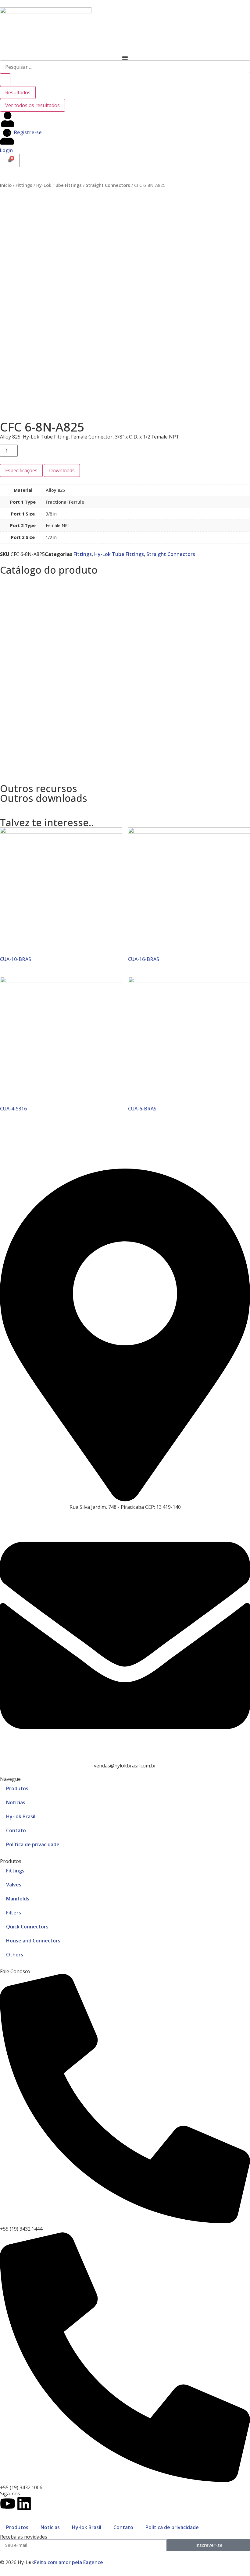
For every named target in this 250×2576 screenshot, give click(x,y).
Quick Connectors (27, 1927)
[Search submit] (5, 80)
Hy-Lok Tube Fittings (59, 185)
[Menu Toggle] (125, 58)
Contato (16, 1830)
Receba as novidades (24, 2537)
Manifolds (18, 1899)
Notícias (16, 1802)
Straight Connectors (108, 185)
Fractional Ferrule (65, 502)
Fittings (24, 185)
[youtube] (8, 2504)
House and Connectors (33, 1941)
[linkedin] (24, 2504)
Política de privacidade (33, 1844)
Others (15, 1955)
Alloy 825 (55, 490)
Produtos (17, 1788)
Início (6, 185)
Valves (14, 1885)
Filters (14, 1913)
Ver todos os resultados (32, 105)
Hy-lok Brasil (21, 1816)
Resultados (18, 93)
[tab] (21, 470)
